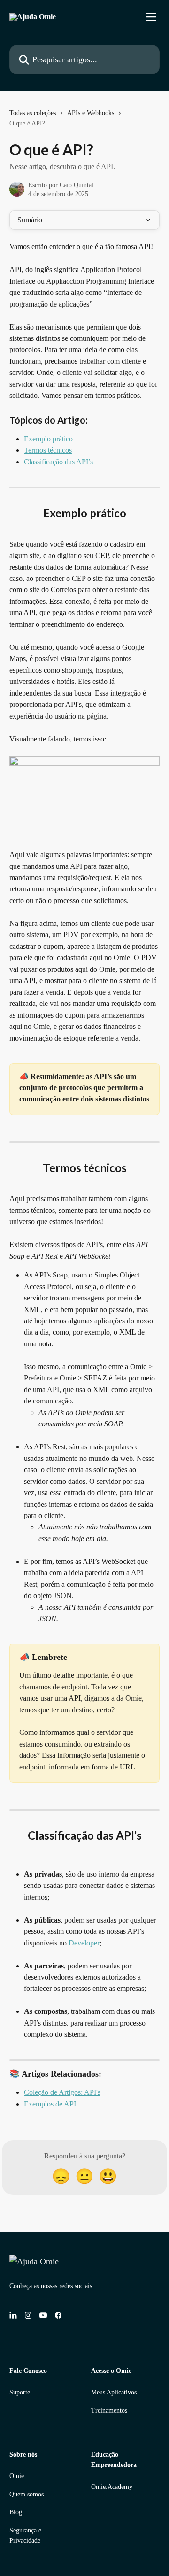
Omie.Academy (112, 2487)
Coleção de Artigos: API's (62, 2092)
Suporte (20, 2392)
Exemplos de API (50, 2104)
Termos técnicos (48, 450)
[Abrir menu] (151, 17)
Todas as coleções (33, 113)
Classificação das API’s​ (58, 462)
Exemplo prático (48, 439)
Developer (84, 1943)
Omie (17, 2476)
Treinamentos (109, 2411)
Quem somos (27, 2494)
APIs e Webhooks (91, 113)
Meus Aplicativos (114, 2392)
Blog (16, 2512)
